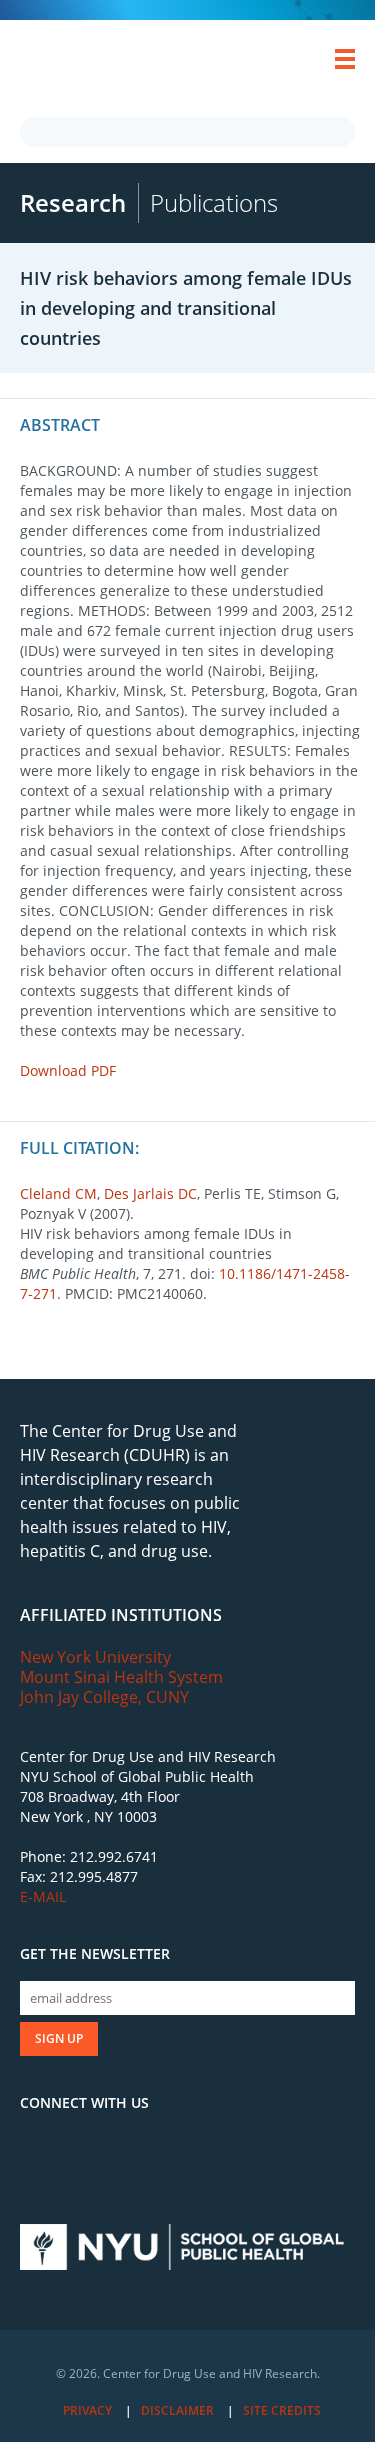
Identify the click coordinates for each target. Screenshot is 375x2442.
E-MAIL (43, 1896)
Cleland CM (58, 1193)
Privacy (87, 2410)
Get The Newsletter (95, 1954)
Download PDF (68, 1070)
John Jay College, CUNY (104, 1697)
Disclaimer (177, 2410)
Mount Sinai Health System (121, 1677)
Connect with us (84, 2103)
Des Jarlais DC (150, 1193)
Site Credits (282, 2410)
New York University (95, 1657)
